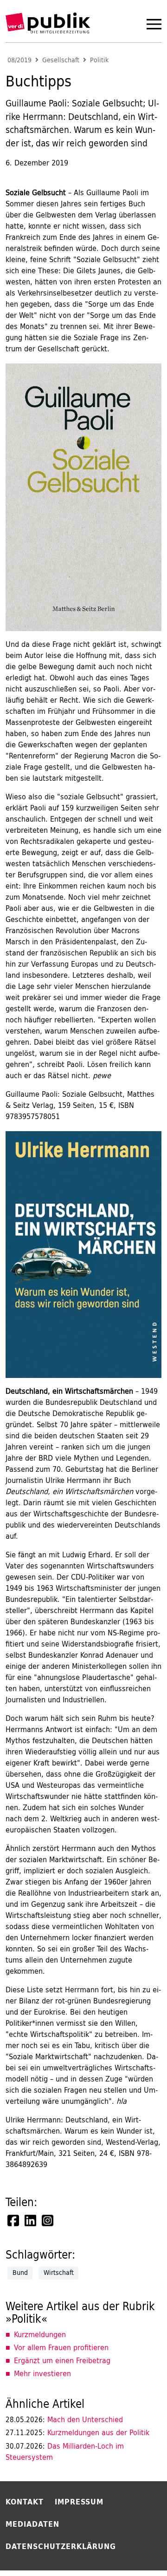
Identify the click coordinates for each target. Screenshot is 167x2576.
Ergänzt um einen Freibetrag (62, 2360)
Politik (99, 60)
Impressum (79, 2502)
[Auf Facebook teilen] (14, 2220)
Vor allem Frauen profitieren (61, 2347)
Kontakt (25, 2502)
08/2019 (19, 60)
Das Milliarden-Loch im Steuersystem (65, 2452)
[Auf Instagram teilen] (48, 2220)
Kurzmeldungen (40, 2334)
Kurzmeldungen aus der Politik (77, 2432)
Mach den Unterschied (64, 2419)
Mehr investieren (42, 2373)
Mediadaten (32, 2524)
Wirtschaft (59, 2273)
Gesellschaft (61, 60)
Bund (20, 2273)
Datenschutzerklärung (61, 2546)
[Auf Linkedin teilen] (31, 2220)
